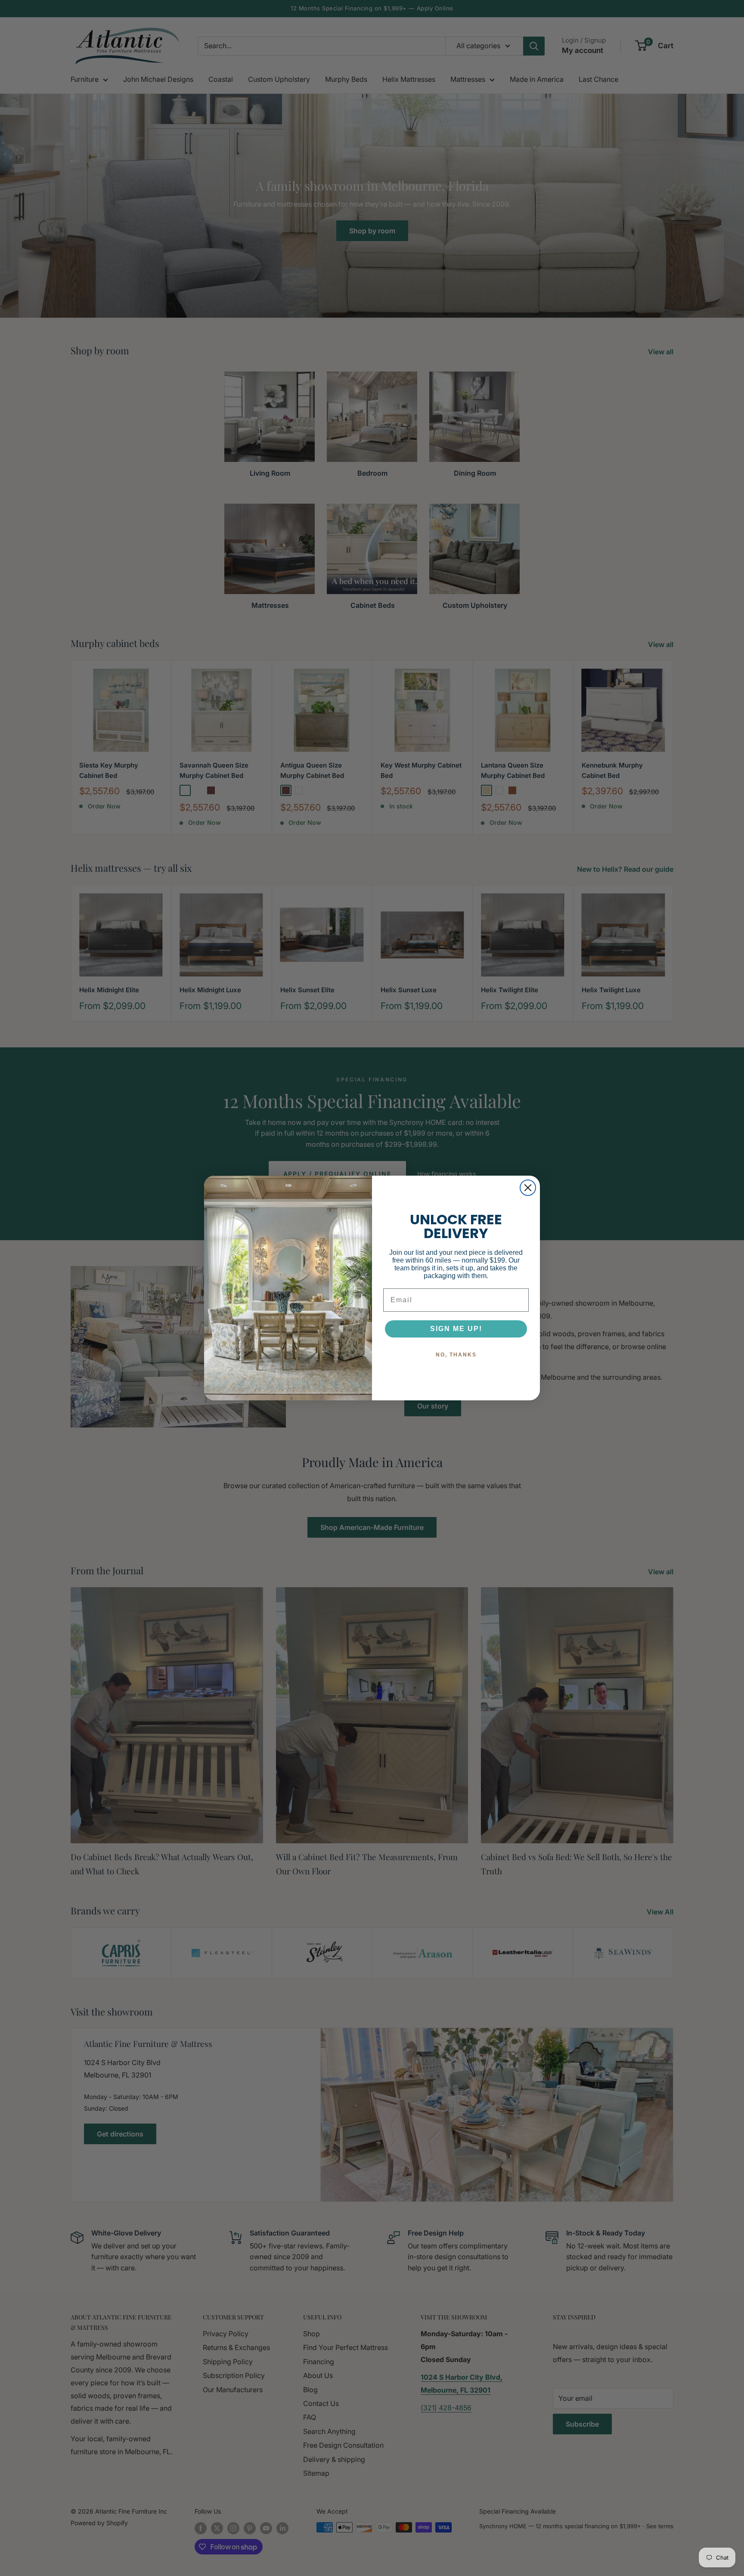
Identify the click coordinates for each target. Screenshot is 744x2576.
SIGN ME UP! (456, 1329)
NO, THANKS (456, 1355)
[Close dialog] (528, 1188)
